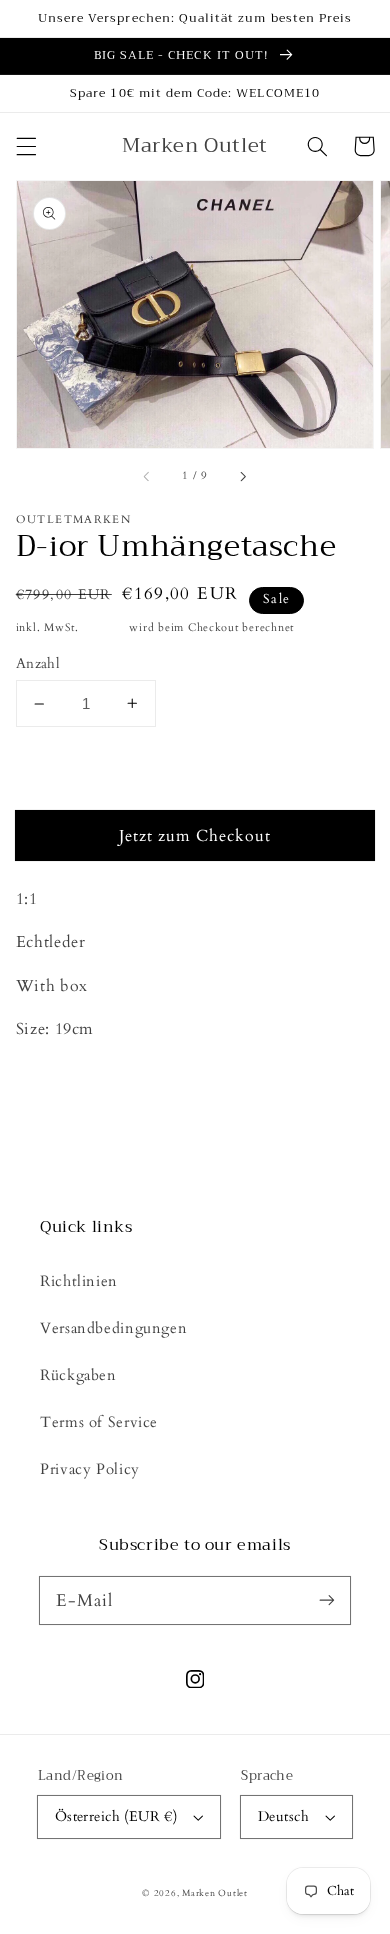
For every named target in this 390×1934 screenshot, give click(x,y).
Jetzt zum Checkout (195, 836)
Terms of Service (99, 1422)
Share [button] (58, 1082)
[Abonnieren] (327, 1600)
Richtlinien (79, 1281)
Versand (104, 628)
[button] (26, 146)
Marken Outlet (215, 1893)
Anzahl (38, 663)
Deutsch (283, 1816)
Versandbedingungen (113, 1328)
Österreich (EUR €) (116, 1816)
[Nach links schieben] (148, 477)
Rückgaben (78, 1375)
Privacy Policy (90, 1469)
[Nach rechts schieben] (242, 477)
